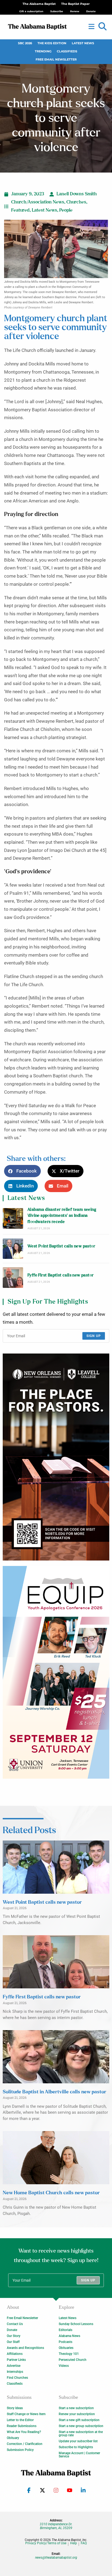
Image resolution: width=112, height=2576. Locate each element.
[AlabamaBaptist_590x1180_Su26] (56, 1672)
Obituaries (66, 2348)
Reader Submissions (22, 2426)
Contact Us (15, 2324)
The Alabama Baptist (39, 4)
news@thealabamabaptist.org (56, 2558)
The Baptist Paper (75, 4)
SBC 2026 (25, 43)
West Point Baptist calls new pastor (61, 1246)
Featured (20, 210)
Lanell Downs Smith (77, 194)
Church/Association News (38, 202)
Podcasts (66, 2342)
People (66, 210)
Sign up (94, 1336)
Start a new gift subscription (79, 2420)
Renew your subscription (77, 2414)
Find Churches (17, 2378)
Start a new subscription (76, 2408)
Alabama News (69, 2336)
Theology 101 (69, 2354)
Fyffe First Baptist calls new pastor (60, 1275)
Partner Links (16, 2360)
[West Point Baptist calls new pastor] (13, 1249)
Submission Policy (20, 2450)
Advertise (14, 2366)
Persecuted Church (73, 2360)
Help (74, 2543)
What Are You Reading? (24, 2432)
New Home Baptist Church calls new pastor (51, 2193)
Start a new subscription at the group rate (81, 2434)
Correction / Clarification (25, 2444)
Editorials (66, 2330)
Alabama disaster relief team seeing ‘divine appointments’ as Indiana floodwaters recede (62, 1216)
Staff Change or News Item (26, 2414)
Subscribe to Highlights (76, 2447)
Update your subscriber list (78, 2441)
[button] (102, 27)
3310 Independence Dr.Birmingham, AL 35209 (56, 2526)
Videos (64, 2366)
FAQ (84, 2543)
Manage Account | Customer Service (79, 2455)
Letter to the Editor (20, 2420)
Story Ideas (15, 2408)
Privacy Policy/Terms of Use (46, 2543)
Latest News (83, 43)
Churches (76, 202)
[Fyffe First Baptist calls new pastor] (13, 1277)
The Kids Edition (52, 43)
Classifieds (67, 51)
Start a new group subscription (81, 2426)
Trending (43, 51)
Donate (12, 2330)
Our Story (14, 2336)
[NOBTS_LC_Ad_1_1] (56, 1457)
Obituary (13, 2438)
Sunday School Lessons (76, 2324)
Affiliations (15, 2354)
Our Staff (13, 2342)
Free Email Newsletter (56, 60)
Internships (15, 2372)
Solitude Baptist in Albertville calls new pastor (55, 2092)
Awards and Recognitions (25, 2348)
